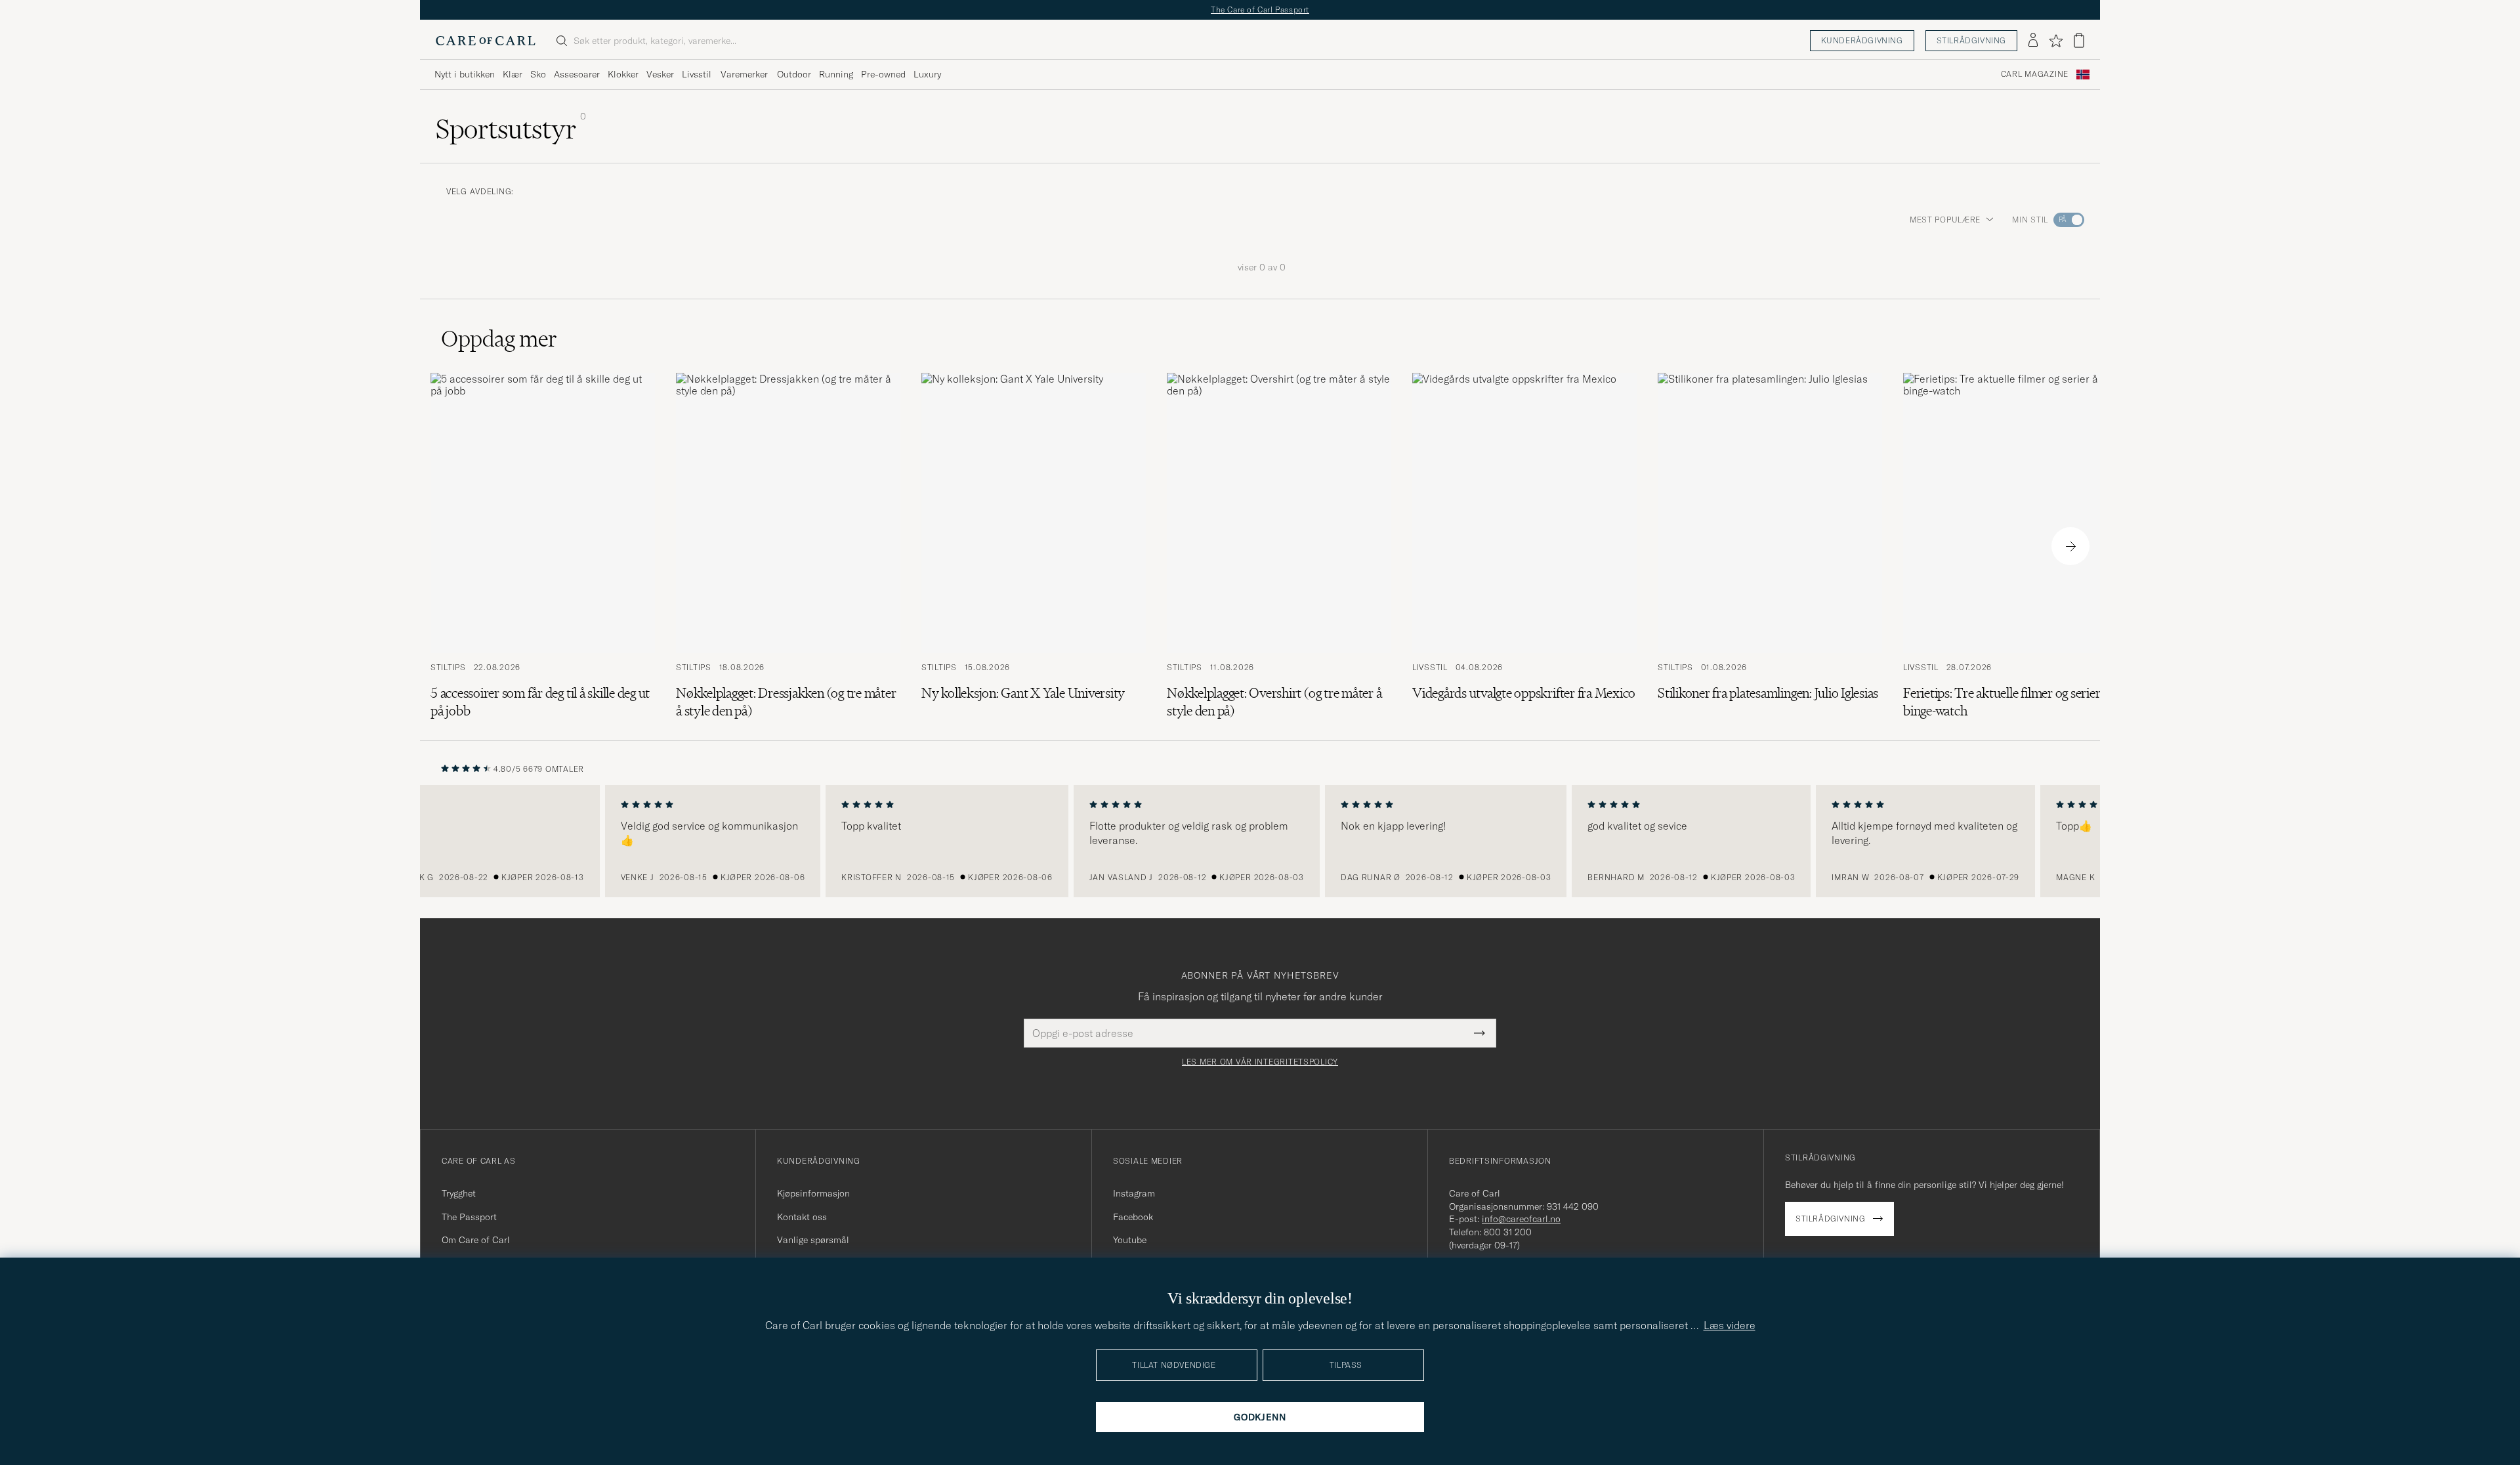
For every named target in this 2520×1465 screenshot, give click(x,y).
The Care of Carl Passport (1260, 10)
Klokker (623, 74)
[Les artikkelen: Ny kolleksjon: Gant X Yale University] (1034, 546)
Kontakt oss (802, 1217)
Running (836, 74)
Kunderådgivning (1862, 40)
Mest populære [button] (1945, 220)
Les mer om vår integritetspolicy (1260, 1062)
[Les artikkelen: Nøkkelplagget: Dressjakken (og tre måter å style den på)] (788, 546)
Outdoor (794, 74)
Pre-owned (883, 74)
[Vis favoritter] (2056, 41)
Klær (513, 74)
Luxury (927, 74)
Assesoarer (577, 74)
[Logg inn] (2033, 41)
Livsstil (697, 74)
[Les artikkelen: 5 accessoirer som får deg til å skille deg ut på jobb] (543, 546)
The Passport (469, 1217)
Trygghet (459, 1193)
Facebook (1133, 1217)
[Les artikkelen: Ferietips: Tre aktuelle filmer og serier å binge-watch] (2015, 546)
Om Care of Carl (476, 1240)
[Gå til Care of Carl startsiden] (486, 41)
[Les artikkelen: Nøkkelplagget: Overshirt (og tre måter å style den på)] (1279, 546)
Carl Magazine (2035, 74)
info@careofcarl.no (1521, 1219)
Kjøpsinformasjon (813, 1193)
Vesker (660, 74)
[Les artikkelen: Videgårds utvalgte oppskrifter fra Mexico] (1524, 546)
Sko (538, 74)
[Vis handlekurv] (2079, 40)
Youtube (1130, 1240)
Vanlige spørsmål (813, 1240)
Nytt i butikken (465, 74)
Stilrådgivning (1971, 40)
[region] (1260, 841)
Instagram (1134, 1193)
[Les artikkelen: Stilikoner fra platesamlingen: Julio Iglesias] (1770, 546)
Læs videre (1730, 1325)
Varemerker (744, 74)
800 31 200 (1508, 1232)
